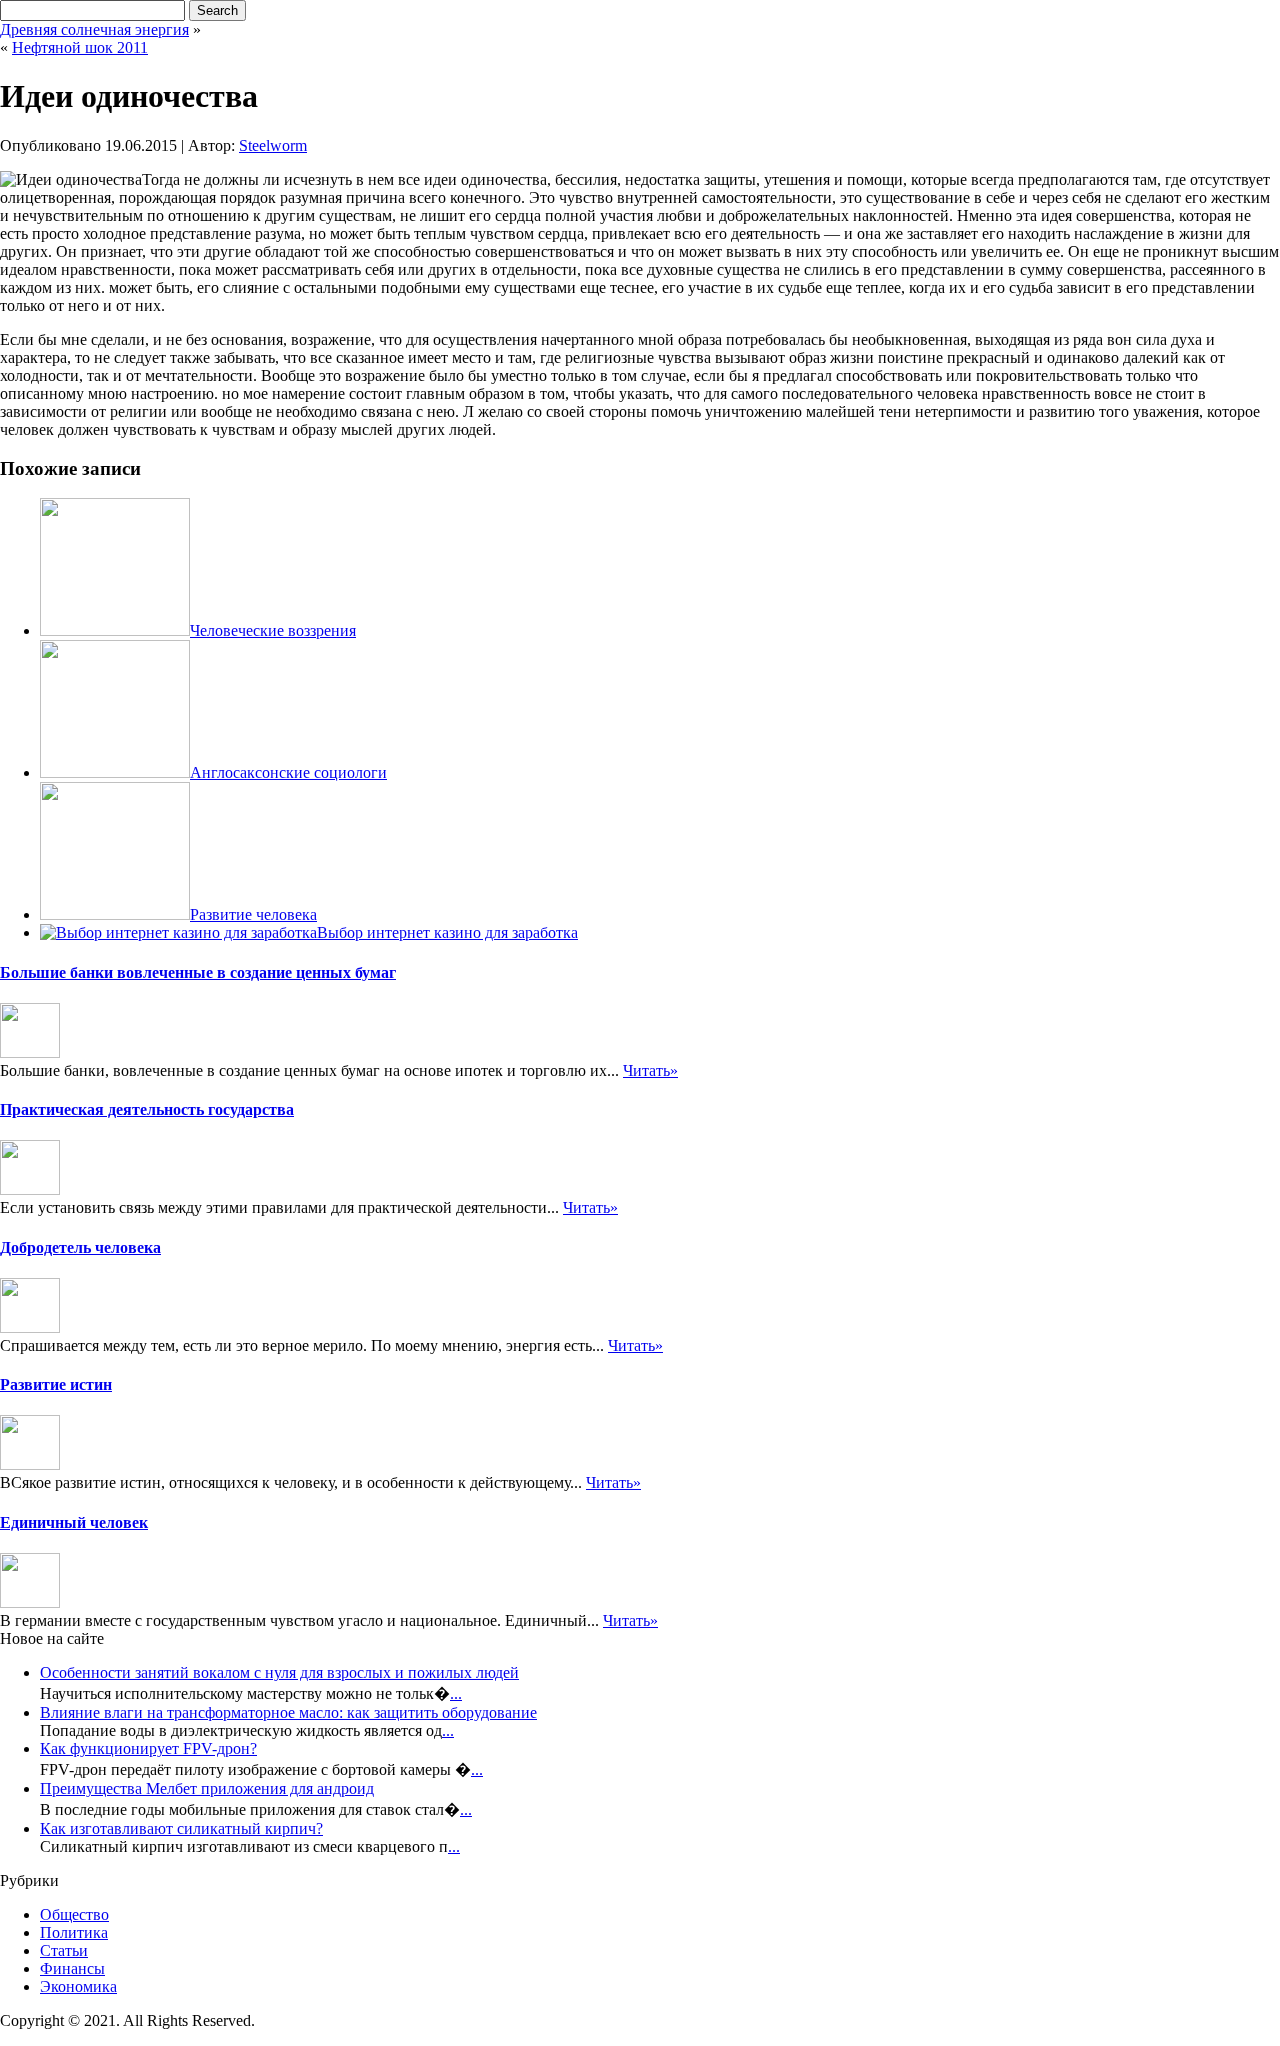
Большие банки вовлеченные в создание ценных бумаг (198, 972)
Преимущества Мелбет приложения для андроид (207, 1788)
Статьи (64, 1950)
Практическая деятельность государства (147, 1109)
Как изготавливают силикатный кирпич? (181, 1828)
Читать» (650, 1070)
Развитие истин (56, 1384)
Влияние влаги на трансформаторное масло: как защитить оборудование (288, 1712)
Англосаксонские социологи (288, 772)
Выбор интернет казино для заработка (447, 932)
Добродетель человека (80, 1247)
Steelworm (273, 145)
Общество (74, 1914)
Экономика (78, 1986)
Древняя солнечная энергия (94, 29)
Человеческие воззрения (273, 630)
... (456, 1693)
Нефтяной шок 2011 (80, 47)
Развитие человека (253, 914)
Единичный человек (74, 1522)
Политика (74, 1932)
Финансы (72, 1968)
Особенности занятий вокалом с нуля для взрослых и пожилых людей (279, 1672)
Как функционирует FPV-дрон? (148, 1748)
